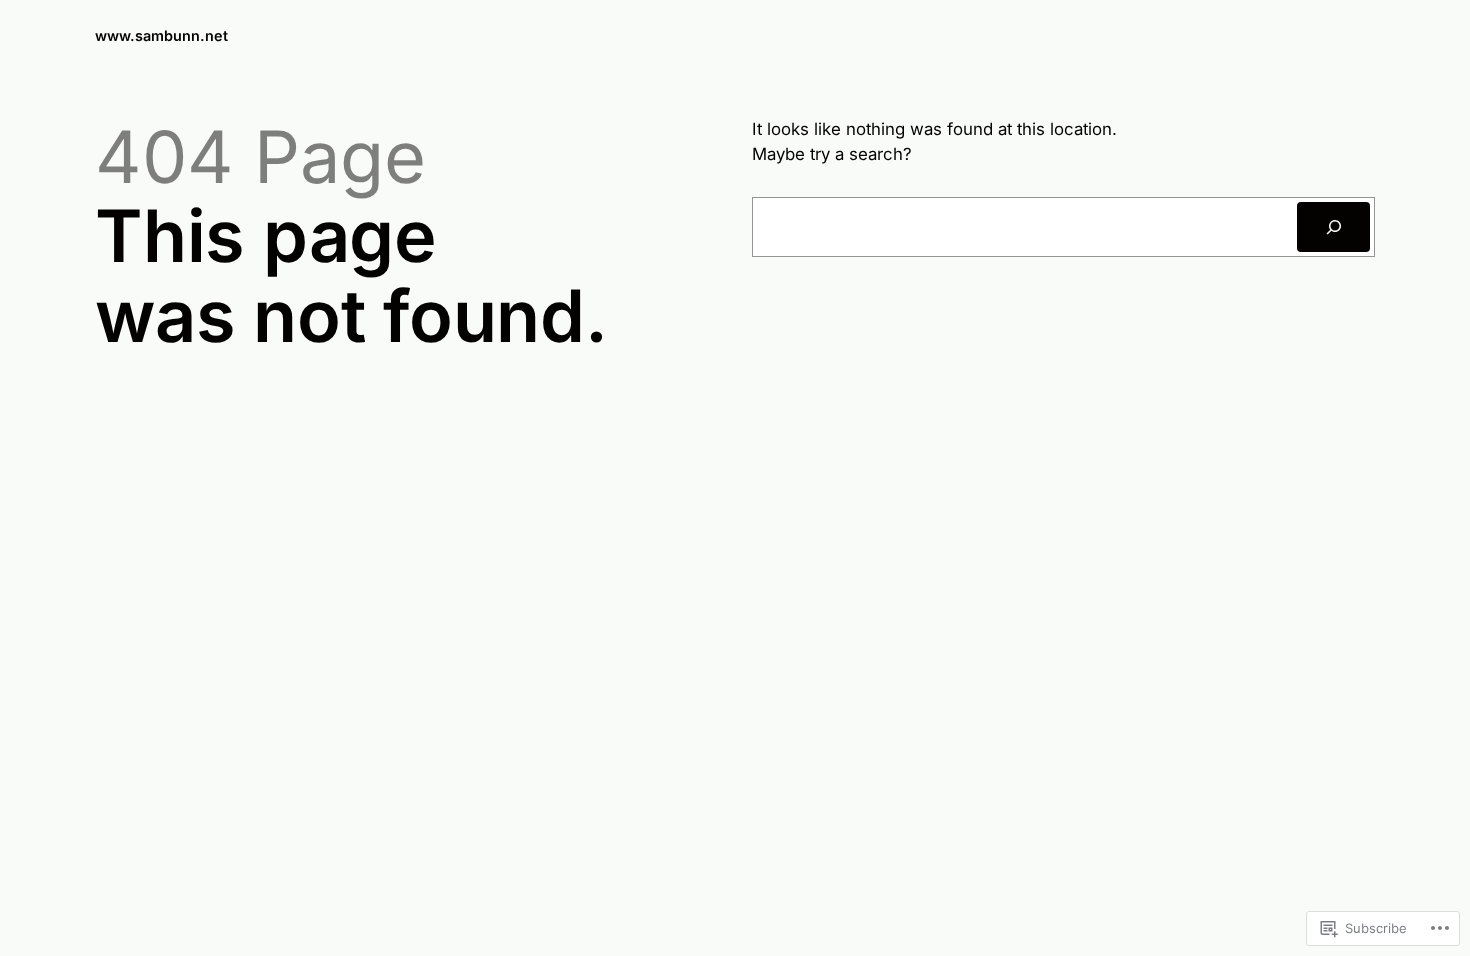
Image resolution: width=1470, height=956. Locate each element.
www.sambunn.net (161, 35)
